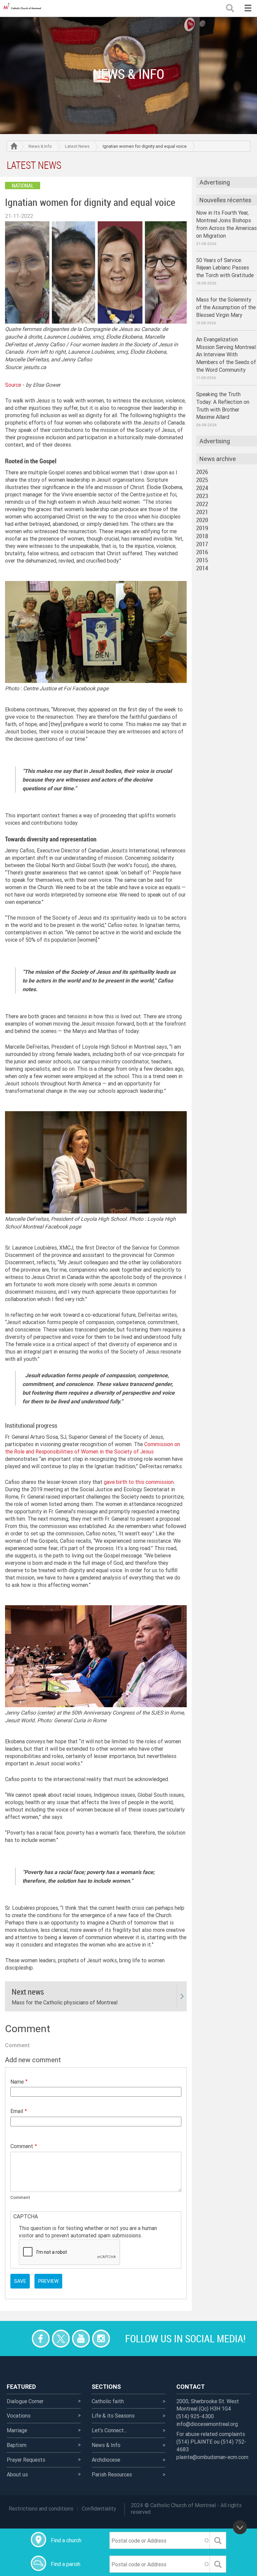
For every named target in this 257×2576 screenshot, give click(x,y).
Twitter (61, 2338)
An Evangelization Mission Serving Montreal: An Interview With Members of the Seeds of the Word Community (226, 355)
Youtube (81, 2338)
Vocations (19, 2416)
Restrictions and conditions (41, 2508)
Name (17, 2082)
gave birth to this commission (139, 1482)
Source (13, 385)
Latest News (77, 146)
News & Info (40, 146)
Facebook (41, 2338)
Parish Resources (112, 2474)
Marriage (17, 2430)
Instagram (101, 2338)
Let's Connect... (109, 2430)
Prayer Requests (26, 2460)
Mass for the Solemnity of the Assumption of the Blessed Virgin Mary (226, 307)
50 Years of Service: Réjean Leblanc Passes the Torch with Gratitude (225, 268)
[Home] (23, 8)
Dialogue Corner (25, 2401)
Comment (22, 2146)
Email (17, 2111)
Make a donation (21, 2338)
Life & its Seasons (113, 2416)
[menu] (248, 8)
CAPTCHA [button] (26, 2216)
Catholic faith (108, 2401)
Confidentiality (99, 2508)
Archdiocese (106, 2460)
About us (17, 2474)
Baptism (17, 2445)
